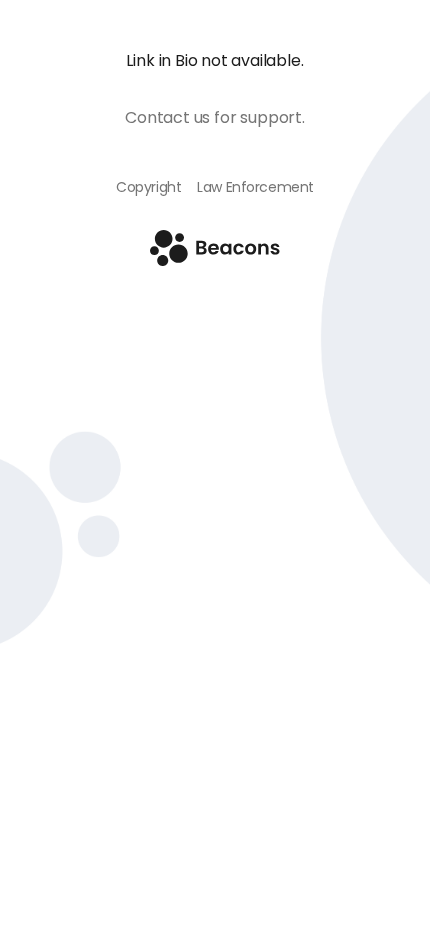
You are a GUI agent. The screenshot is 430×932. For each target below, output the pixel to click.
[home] (215, 260)
